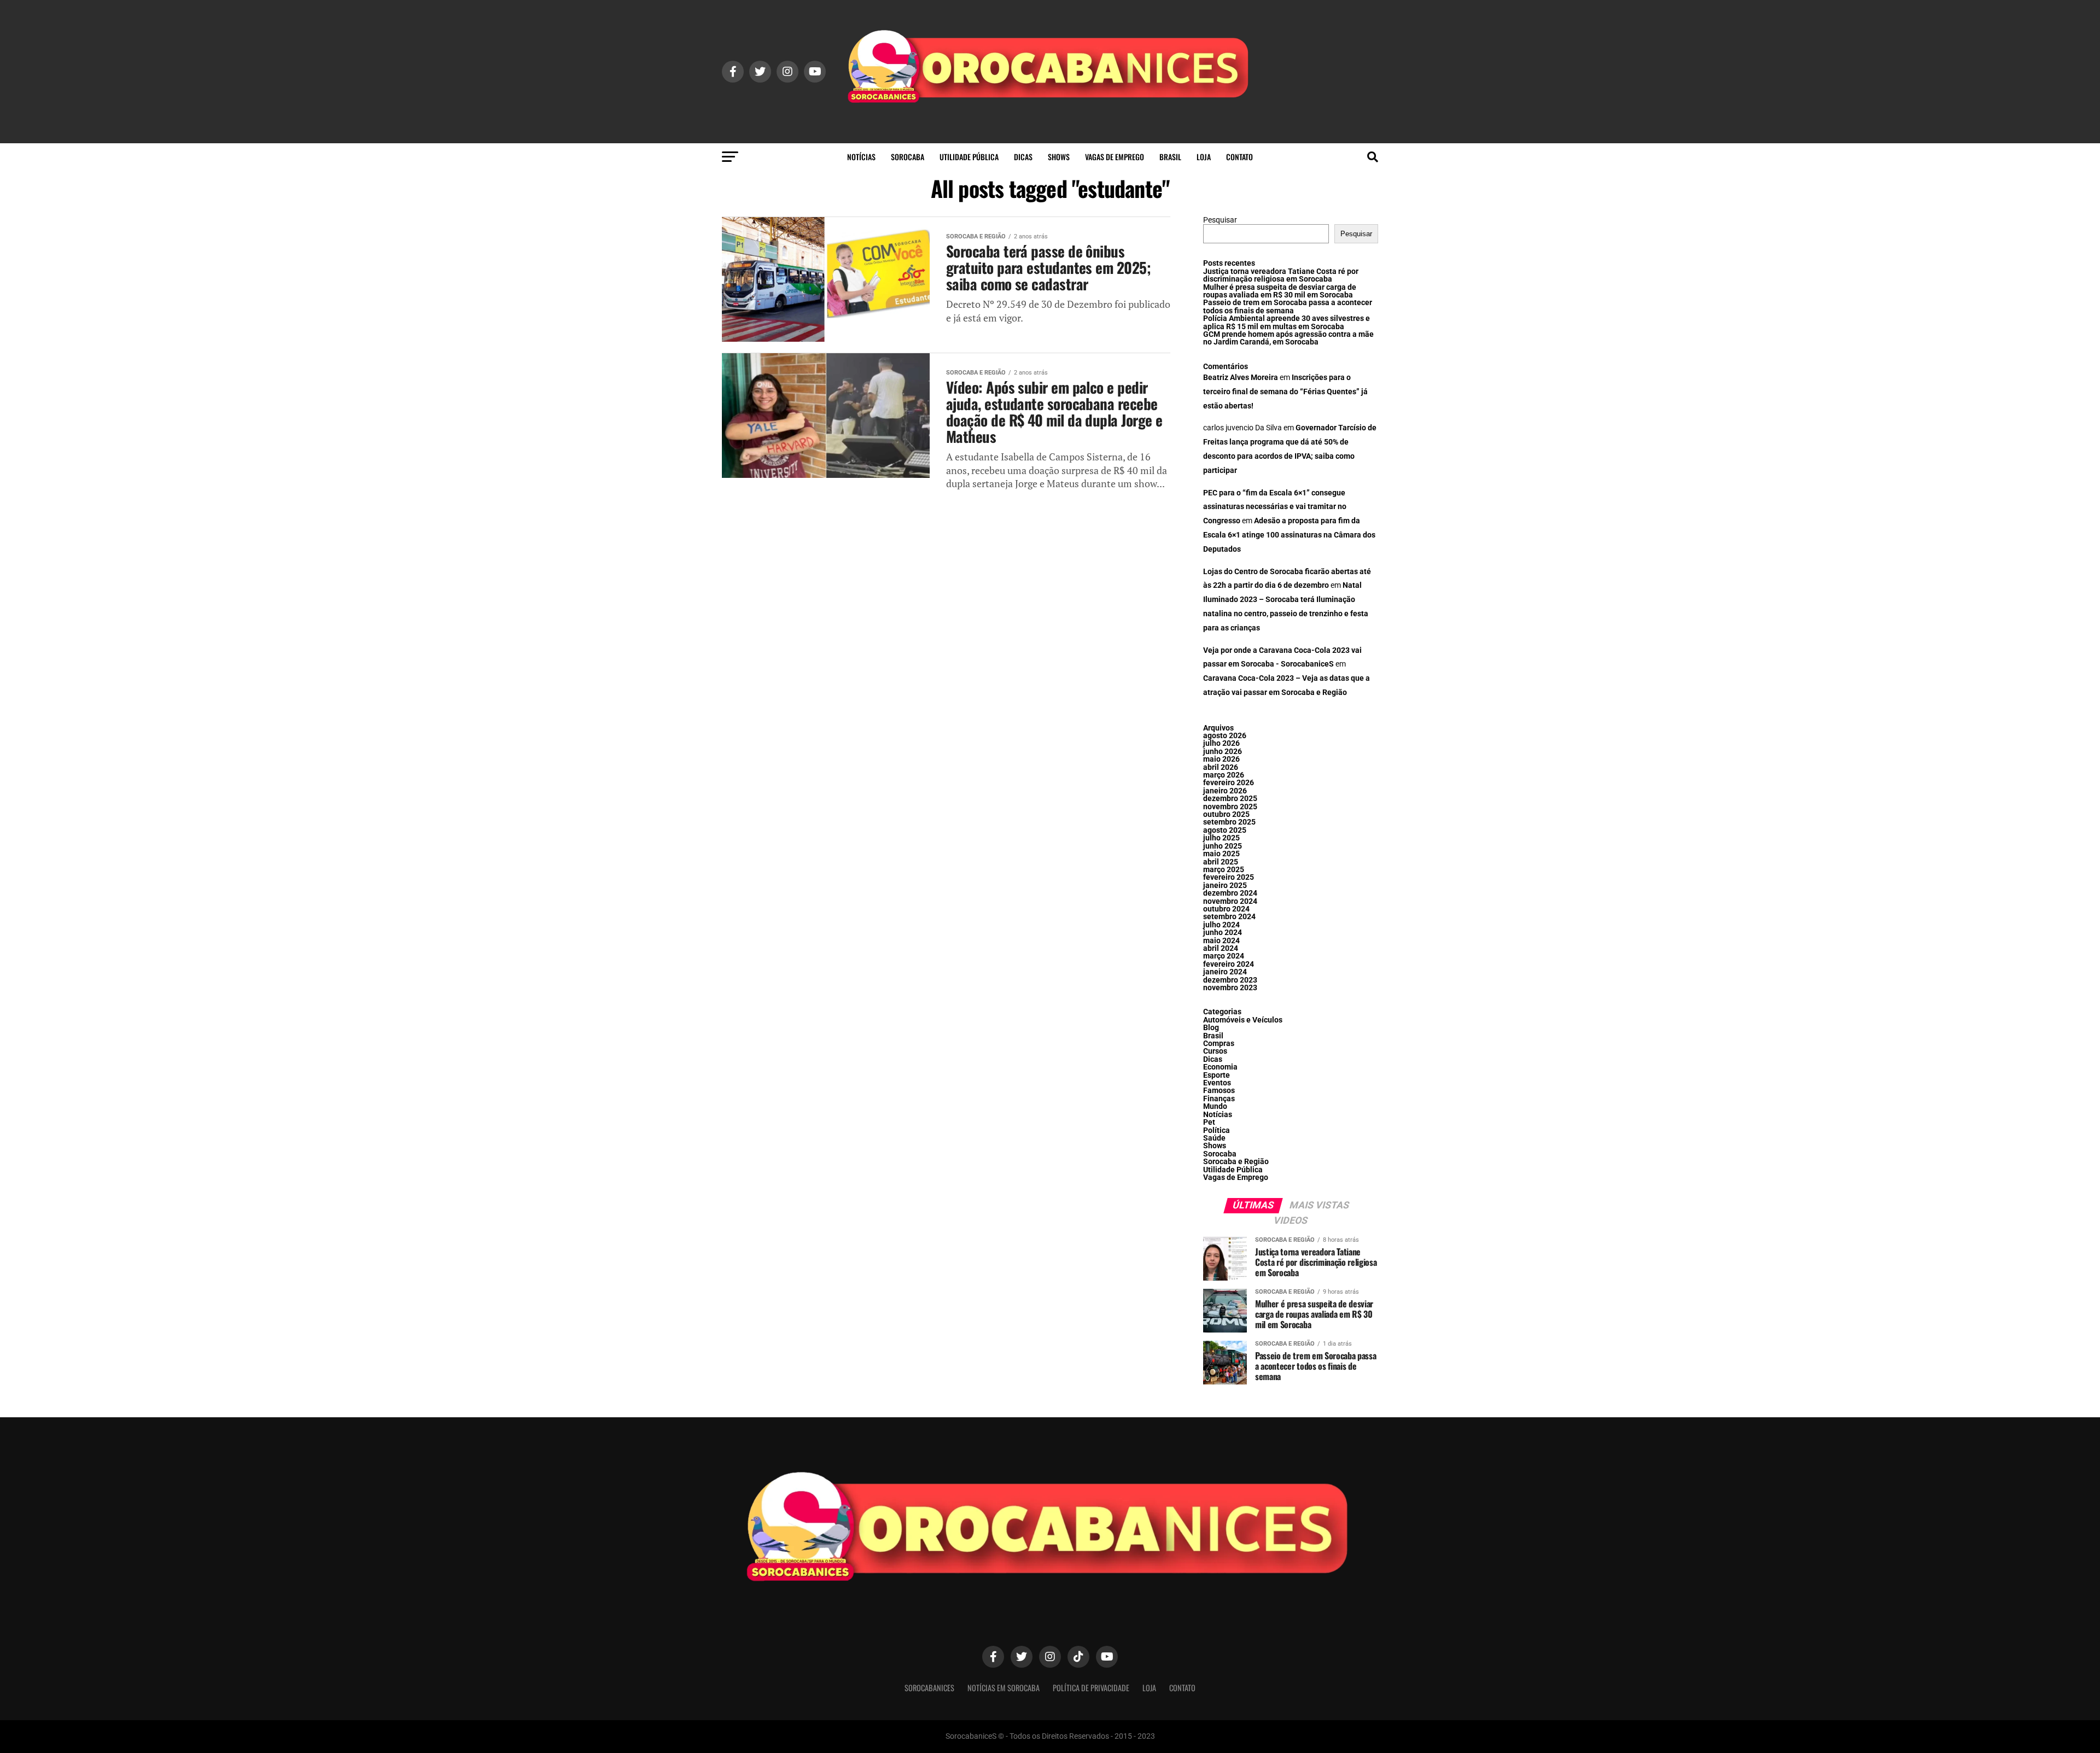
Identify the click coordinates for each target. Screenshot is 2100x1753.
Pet (1209, 1122)
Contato (1239, 157)
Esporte (1217, 1075)
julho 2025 (1221, 838)
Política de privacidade (1091, 1688)
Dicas (1023, 157)
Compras (1219, 1044)
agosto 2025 (1225, 830)
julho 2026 (1221, 743)
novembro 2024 (1230, 901)
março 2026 (1224, 775)
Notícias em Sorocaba (1004, 1688)
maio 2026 (1221, 759)
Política (1217, 1130)
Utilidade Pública (969, 157)
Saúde (1214, 1138)
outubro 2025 (1226, 814)
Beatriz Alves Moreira (1241, 378)
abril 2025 (1221, 862)
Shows (1059, 157)
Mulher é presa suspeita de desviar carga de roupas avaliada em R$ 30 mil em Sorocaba (1280, 291)
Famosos (1219, 1091)
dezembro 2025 (1230, 799)
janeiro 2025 (1225, 886)
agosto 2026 (1225, 736)
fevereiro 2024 (1229, 964)
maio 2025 (1221, 854)
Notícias (861, 157)
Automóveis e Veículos (1243, 1020)
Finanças (1219, 1099)
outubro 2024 (1226, 909)
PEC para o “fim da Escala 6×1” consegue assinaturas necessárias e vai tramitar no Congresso (1275, 507)
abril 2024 (1221, 948)
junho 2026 (1223, 752)
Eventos (1217, 1083)
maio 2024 (1221, 941)
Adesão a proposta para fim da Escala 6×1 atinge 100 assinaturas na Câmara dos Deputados (1289, 535)
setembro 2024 (1229, 917)
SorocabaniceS (929, 1688)
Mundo (1215, 1106)
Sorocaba (908, 157)
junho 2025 (1223, 846)
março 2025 (1224, 870)
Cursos (1215, 1051)
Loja (1204, 157)
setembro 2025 (1229, 822)
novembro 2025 (1230, 807)
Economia (1220, 1067)
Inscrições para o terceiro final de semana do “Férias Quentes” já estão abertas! (1285, 392)
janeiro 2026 (1225, 791)
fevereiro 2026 (1229, 783)
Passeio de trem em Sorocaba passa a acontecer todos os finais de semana (1288, 306)
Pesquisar (1220, 220)
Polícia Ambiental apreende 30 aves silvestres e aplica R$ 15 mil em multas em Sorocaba (1287, 322)
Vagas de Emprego (1115, 157)
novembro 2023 (1230, 988)
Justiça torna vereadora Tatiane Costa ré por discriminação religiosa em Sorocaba (1281, 275)
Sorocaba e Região (1236, 1162)
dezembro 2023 (1230, 980)
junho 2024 (1223, 933)
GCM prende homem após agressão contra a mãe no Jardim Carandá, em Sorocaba (1288, 338)
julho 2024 (1221, 925)
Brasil (1170, 157)
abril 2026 (1221, 767)
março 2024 (1224, 956)
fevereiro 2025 (1229, 877)
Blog (1211, 1028)
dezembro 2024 (1230, 893)
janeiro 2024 (1225, 972)
